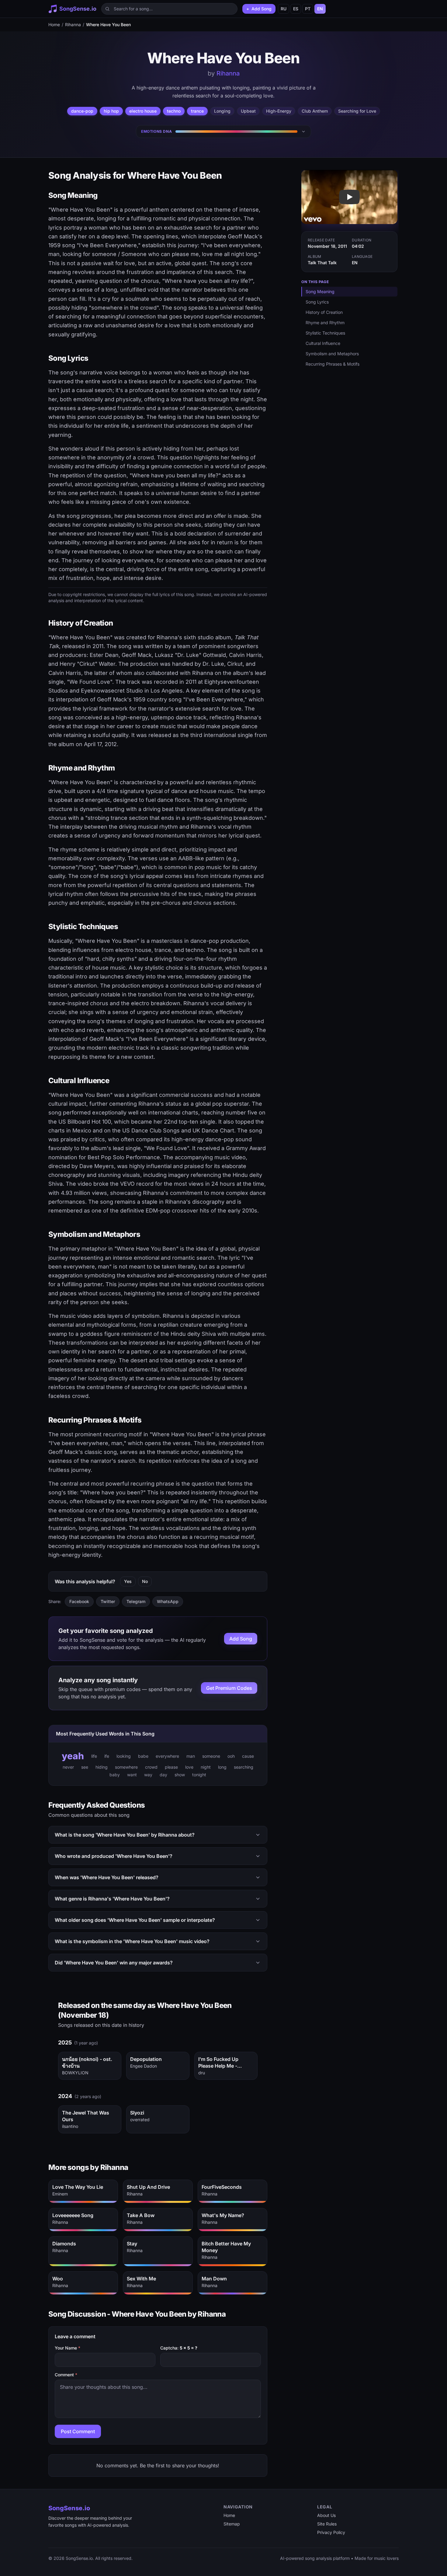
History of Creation (324, 312)
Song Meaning (320, 291)
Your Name (68, 2348)
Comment (66, 2375)
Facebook (79, 1601)
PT (308, 9)
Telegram (136, 1601)
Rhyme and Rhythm (325, 323)
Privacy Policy (331, 2532)
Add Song (241, 1639)
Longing (222, 111)
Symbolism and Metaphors (332, 354)
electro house (143, 111)
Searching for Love (357, 111)
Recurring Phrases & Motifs (333, 364)
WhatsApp (168, 1601)
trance (197, 111)
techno (174, 111)
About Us (326, 2515)
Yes (128, 1581)
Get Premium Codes (229, 1688)
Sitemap (232, 2524)
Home (54, 25)
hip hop (111, 111)
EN (320, 9)
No (145, 1581)
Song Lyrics (317, 302)
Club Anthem (315, 111)
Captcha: (179, 2348)
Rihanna (73, 25)
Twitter (108, 1601)
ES (296, 9)
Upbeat (248, 111)
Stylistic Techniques (325, 333)
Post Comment (78, 2431)
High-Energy (279, 111)
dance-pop (82, 111)
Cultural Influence (323, 343)
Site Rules (327, 2524)
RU (284, 9)
